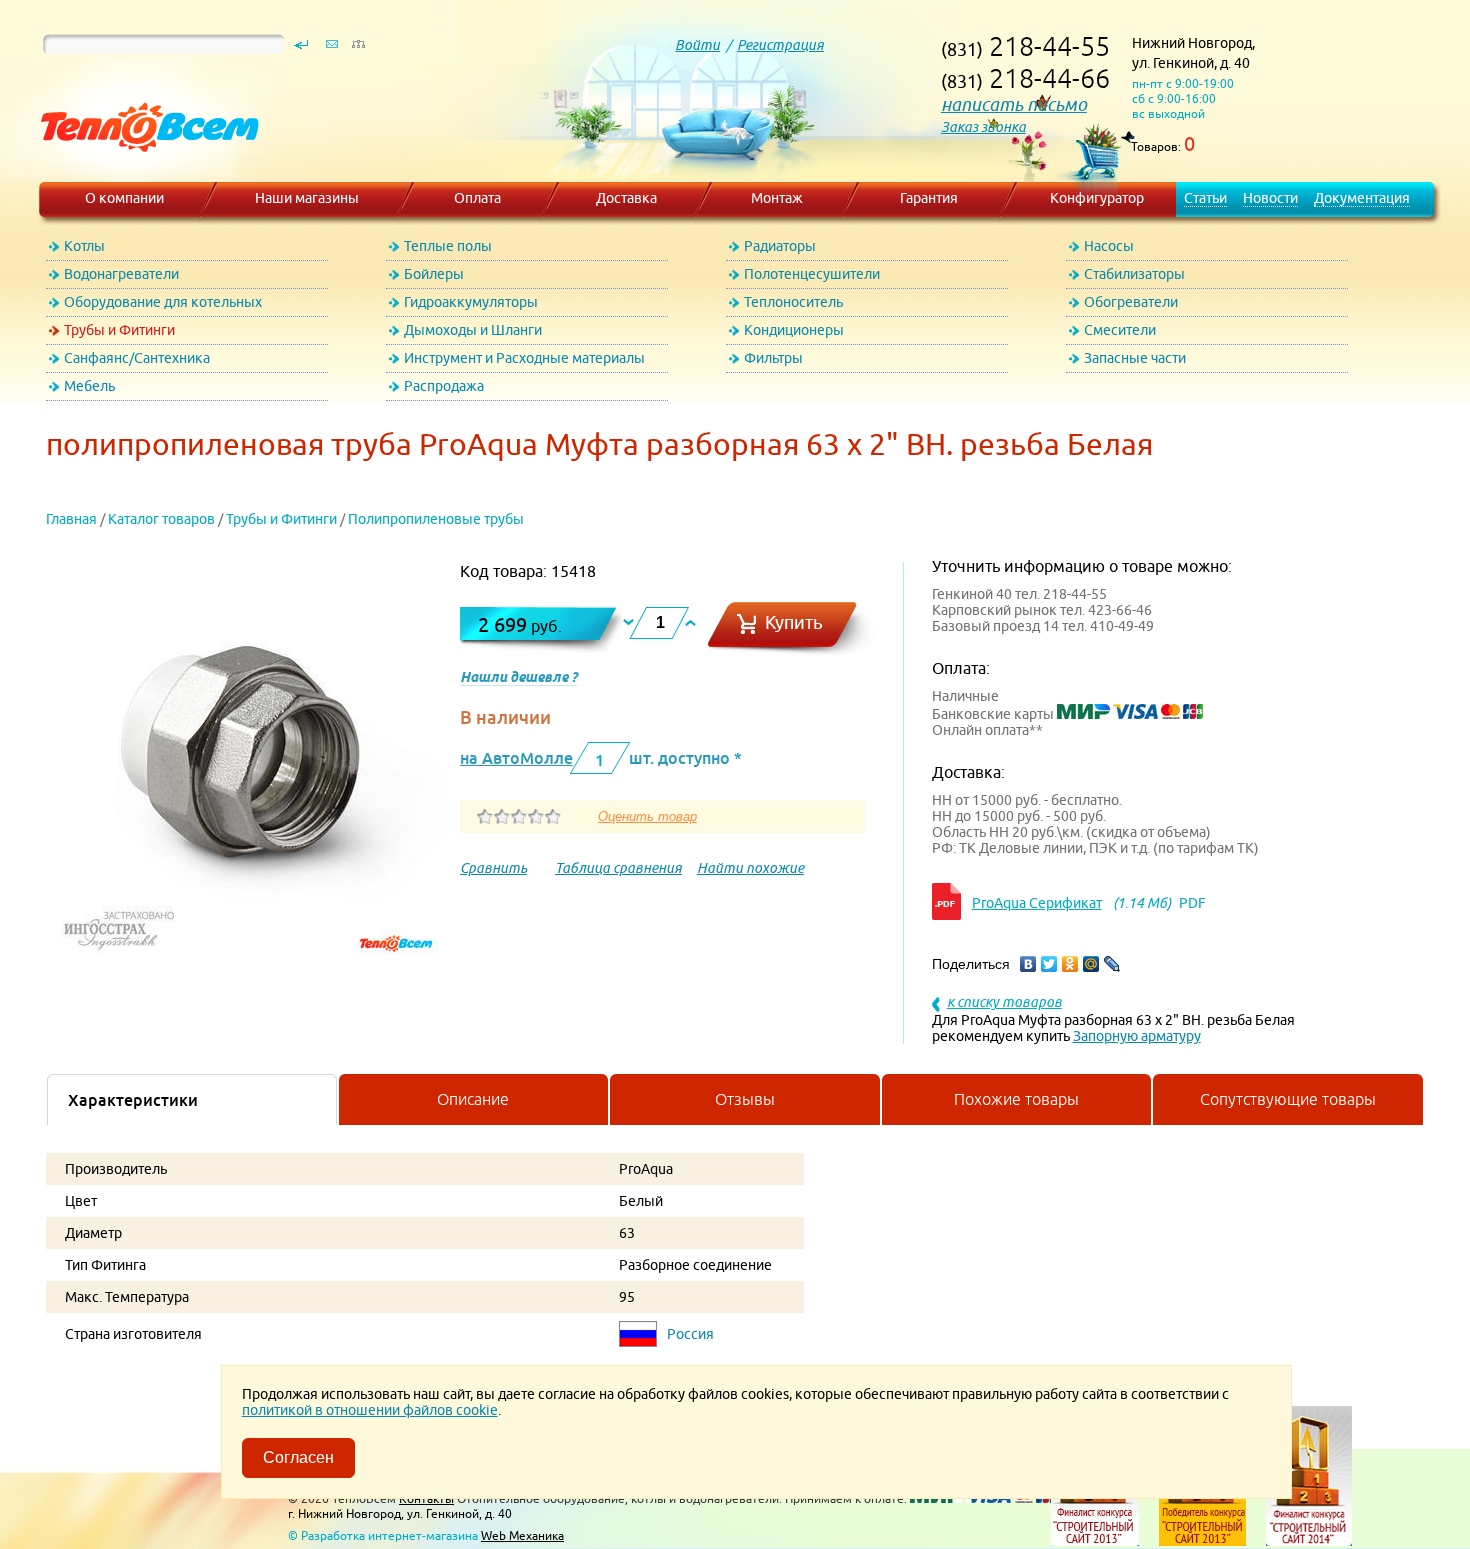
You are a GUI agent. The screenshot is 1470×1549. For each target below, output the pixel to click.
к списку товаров (1004, 1002)
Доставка (626, 198)
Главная (71, 519)
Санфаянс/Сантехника (137, 358)
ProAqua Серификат (1037, 903)
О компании (124, 198)
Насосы (1109, 246)
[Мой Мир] (1091, 964)
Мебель (89, 386)
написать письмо (1014, 104)
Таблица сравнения (618, 868)
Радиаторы (780, 246)
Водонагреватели (121, 274)
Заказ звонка (983, 127)
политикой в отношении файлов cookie (370, 1410)
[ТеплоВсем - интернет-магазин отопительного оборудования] (142, 172)
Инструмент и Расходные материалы (524, 358)
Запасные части (1135, 358)
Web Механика (522, 1535)
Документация (1362, 198)
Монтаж (777, 198)
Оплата (477, 198)
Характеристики (133, 1100)
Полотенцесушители (812, 274)
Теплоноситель (793, 302)
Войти (697, 45)
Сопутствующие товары (1288, 1099)
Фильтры (773, 358)
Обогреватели (1131, 302)
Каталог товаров (161, 519)
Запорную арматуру (1137, 1036)
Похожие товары (1016, 1099)
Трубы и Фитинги (119, 330)
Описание (473, 1099)
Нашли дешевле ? (518, 677)
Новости (1270, 198)
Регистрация (780, 45)
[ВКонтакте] (1028, 964)
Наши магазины (307, 198)
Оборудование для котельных (163, 302)
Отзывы (745, 1099)
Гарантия (929, 198)
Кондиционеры (794, 330)
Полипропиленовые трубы (436, 519)
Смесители (1120, 330)
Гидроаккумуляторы (471, 302)
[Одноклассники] (1070, 964)
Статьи (1205, 198)
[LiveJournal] (1112, 964)
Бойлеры (434, 274)
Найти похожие (750, 868)
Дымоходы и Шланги (473, 330)
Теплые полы (448, 246)
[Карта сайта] (358, 49)
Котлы (84, 246)
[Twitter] (1049, 964)
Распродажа (444, 386)
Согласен (298, 1457)
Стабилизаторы (1134, 274)
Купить (794, 622)
